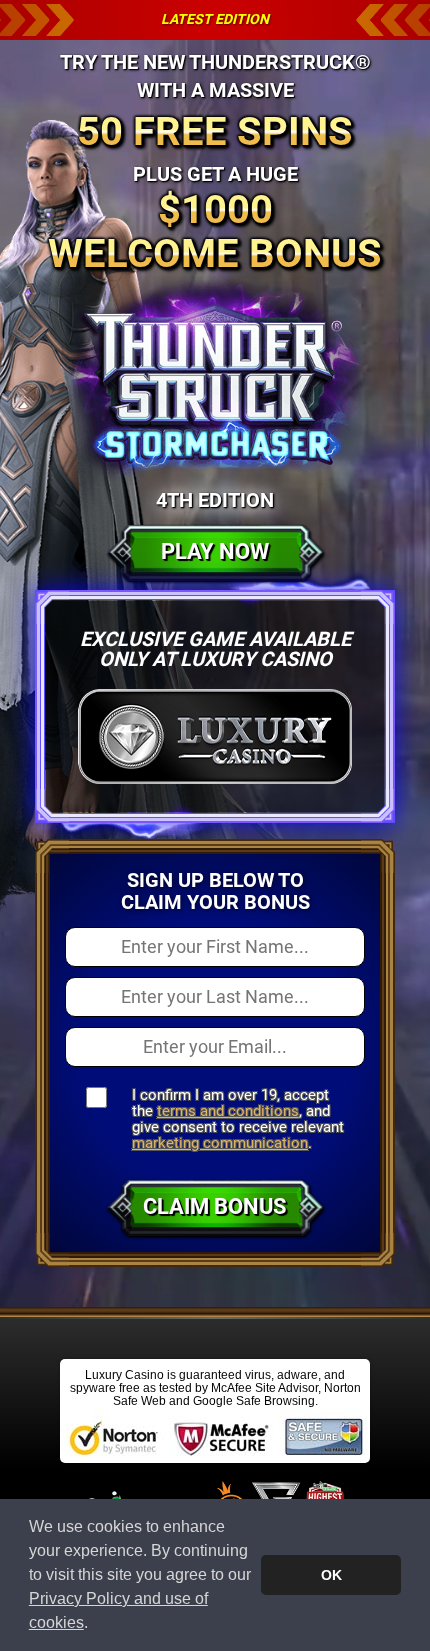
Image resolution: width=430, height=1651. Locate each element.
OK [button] (331, 1575)
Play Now (215, 551)
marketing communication (220, 1143)
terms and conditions (228, 1111)
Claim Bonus (215, 1206)
